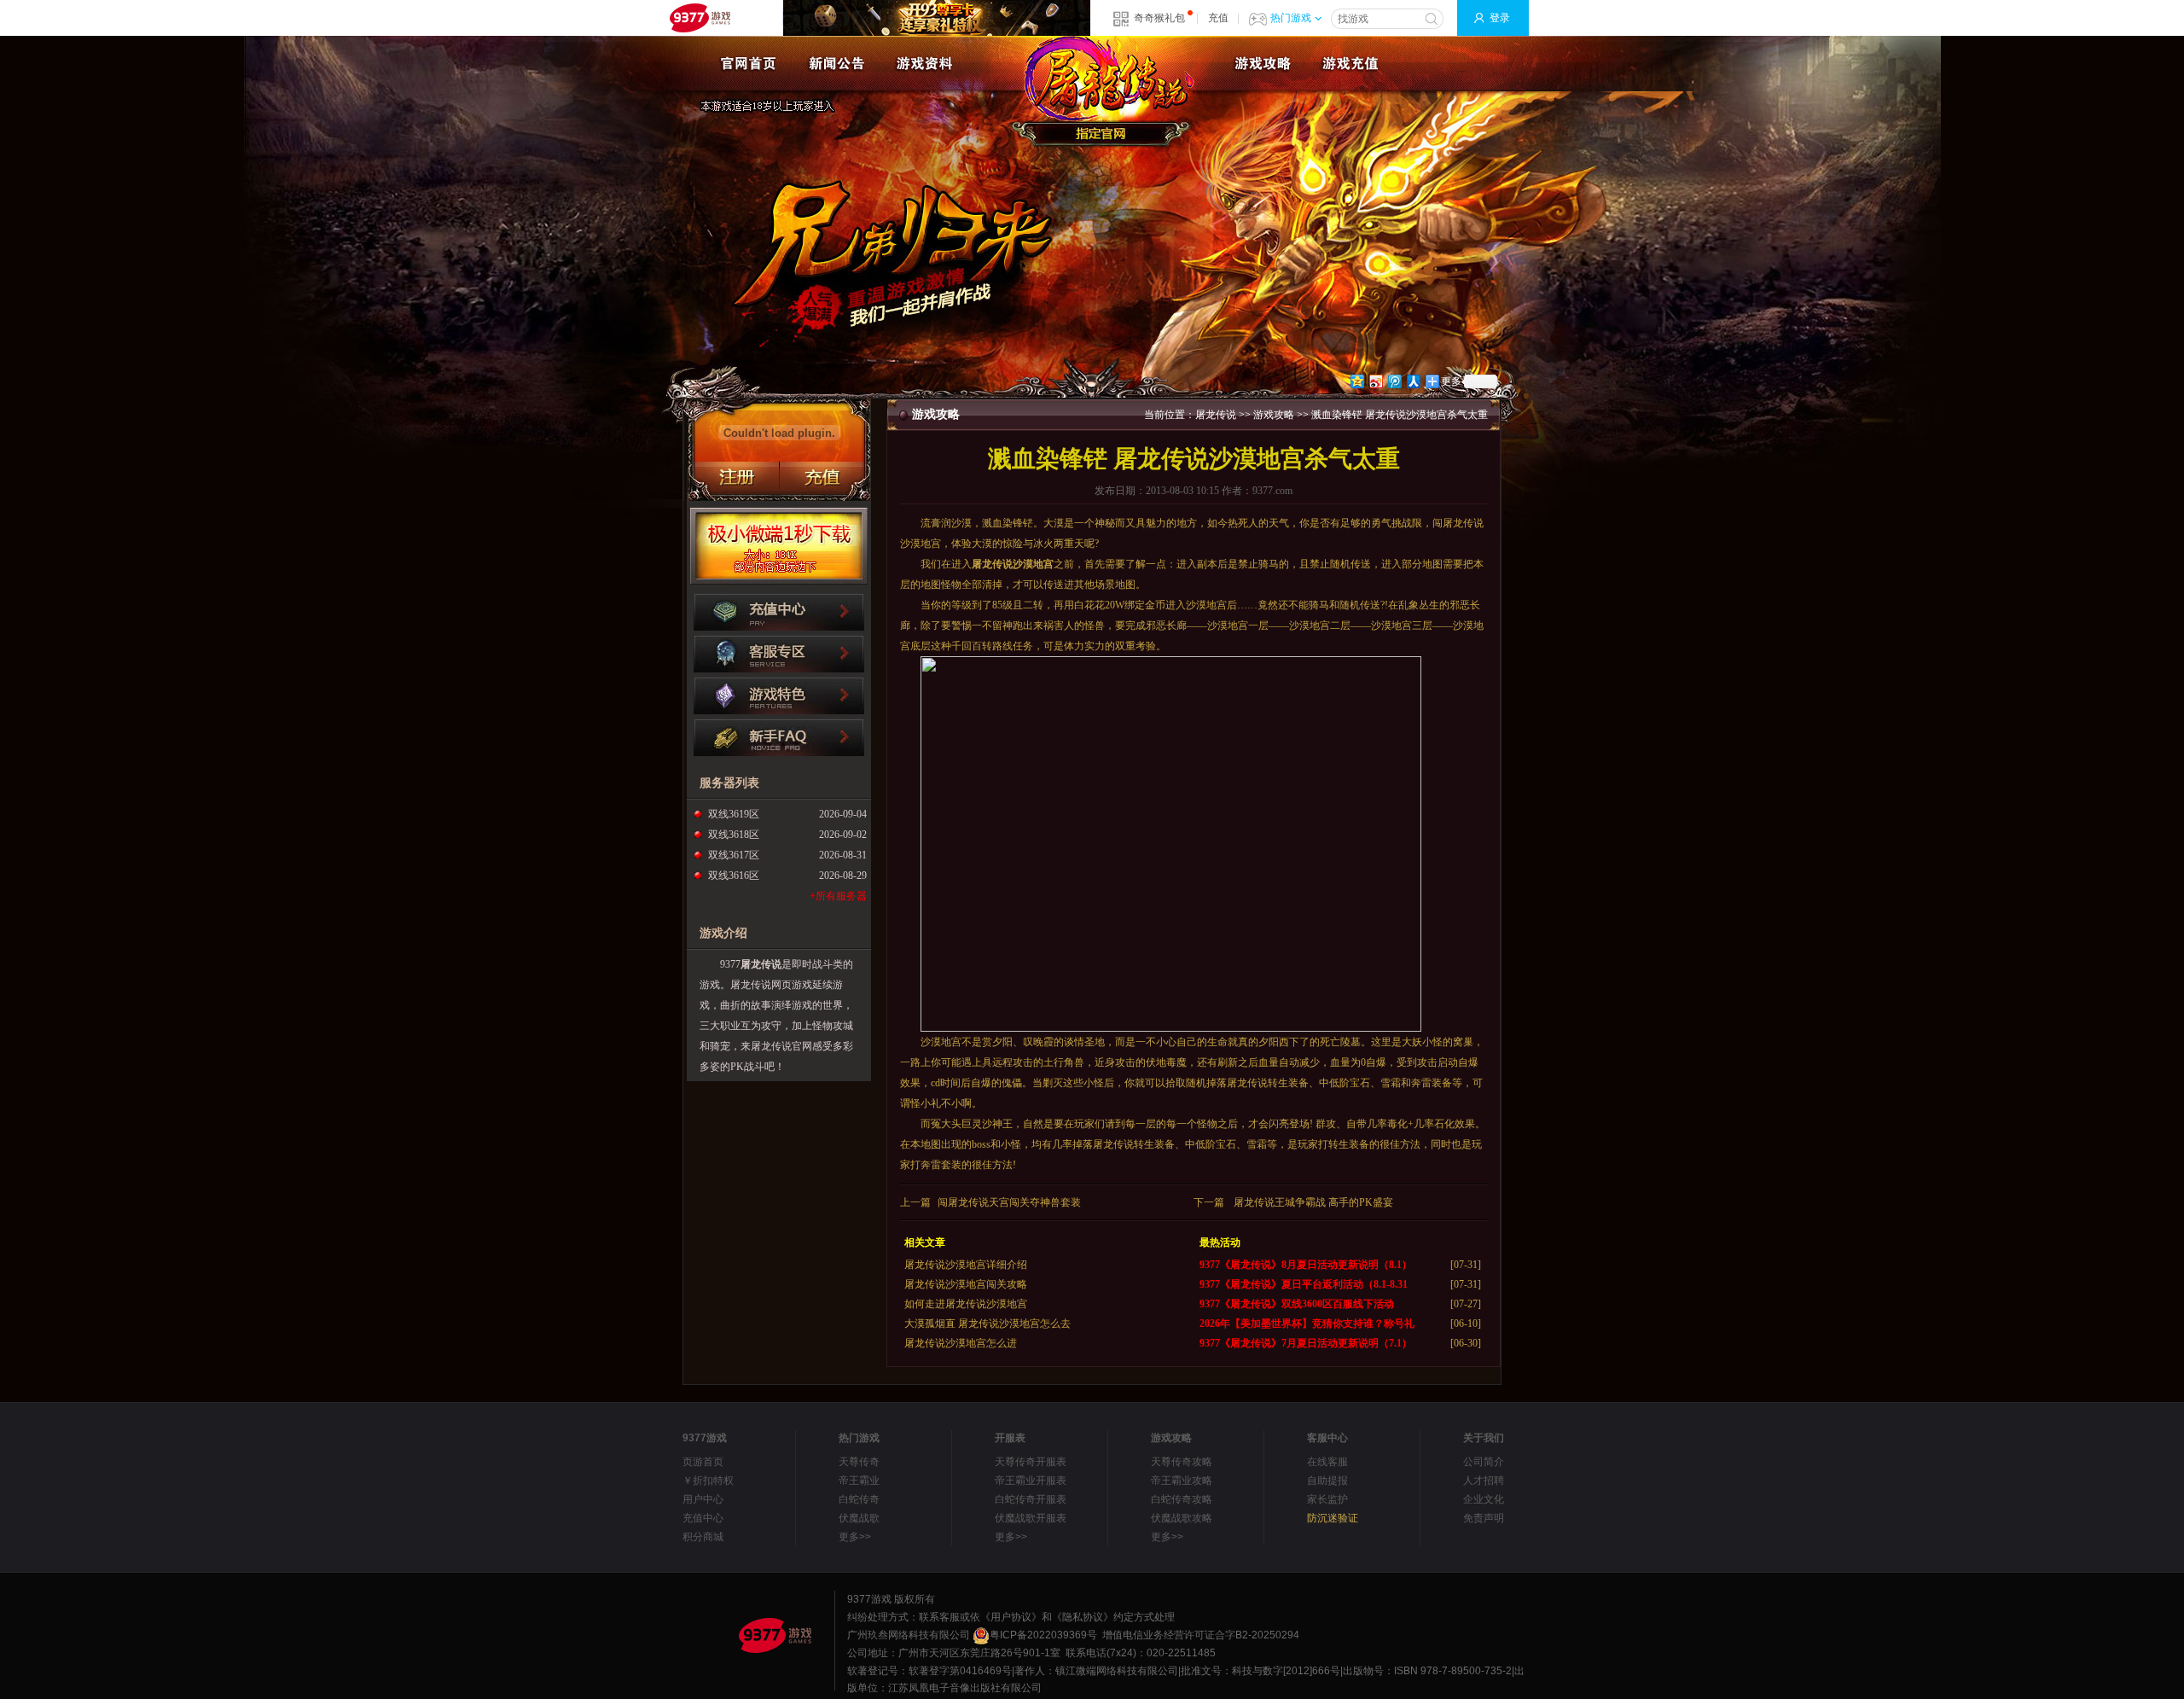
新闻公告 (836, 63)
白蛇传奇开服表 (1031, 1499)
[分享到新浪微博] (1375, 381)
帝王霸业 (859, 1481)
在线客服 (1327, 1462)
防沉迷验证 (1333, 1518)
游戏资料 (924, 63)
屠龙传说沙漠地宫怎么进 (961, 1343)
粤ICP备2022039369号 (1043, 1635)
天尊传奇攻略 (1182, 1462)
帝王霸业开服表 (1031, 1481)
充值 (1218, 18)
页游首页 (703, 1462)
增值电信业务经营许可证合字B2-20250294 (1201, 1635)
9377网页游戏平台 (700, 18)
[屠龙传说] (749, 63)
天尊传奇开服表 (1031, 1462)
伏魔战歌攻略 (1182, 1518)
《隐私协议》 (1083, 1617)
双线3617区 (734, 855)
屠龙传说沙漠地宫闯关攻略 (966, 1284)
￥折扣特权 (708, 1481)
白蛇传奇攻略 (1182, 1499)
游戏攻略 (1262, 63)
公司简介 (1484, 1462)
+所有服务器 (838, 896)
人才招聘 (1484, 1481)
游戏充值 (1350, 63)
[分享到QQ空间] (1356, 381)
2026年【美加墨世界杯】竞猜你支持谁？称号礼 (1307, 1324)
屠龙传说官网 (1105, 91)
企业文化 (1484, 1499)
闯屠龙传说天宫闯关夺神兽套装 (1009, 1202)
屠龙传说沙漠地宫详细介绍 (966, 1265)
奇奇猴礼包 (1159, 18)
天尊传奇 (859, 1462)
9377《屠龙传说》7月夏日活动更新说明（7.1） (1306, 1343)
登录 (1500, 18)
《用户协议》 (1011, 1617)
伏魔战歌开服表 (1031, 1518)
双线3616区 (734, 876)
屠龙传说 (761, 964)
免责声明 (1484, 1518)
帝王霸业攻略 (1182, 1481)
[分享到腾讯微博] (1394, 381)
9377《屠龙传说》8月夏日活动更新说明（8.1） (1306, 1265)
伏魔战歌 (859, 1518)
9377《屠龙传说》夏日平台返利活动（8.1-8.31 (1304, 1284)
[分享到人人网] (1413, 381)
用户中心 (703, 1499)
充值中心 (703, 1518)
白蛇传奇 (859, 1499)
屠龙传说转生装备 (1268, 1083)
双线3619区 (734, 814)
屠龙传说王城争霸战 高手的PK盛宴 (1313, 1202)
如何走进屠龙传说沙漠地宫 (966, 1304)
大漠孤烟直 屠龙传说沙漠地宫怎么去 (987, 1324)
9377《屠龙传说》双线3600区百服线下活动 (1297, 1304)
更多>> (855, 1537)
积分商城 (703, 1537)
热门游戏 (1291, 18)
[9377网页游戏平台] (775, 1635)
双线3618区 (734, 835)
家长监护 (1327, 1499)
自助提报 (1327, 1481)
